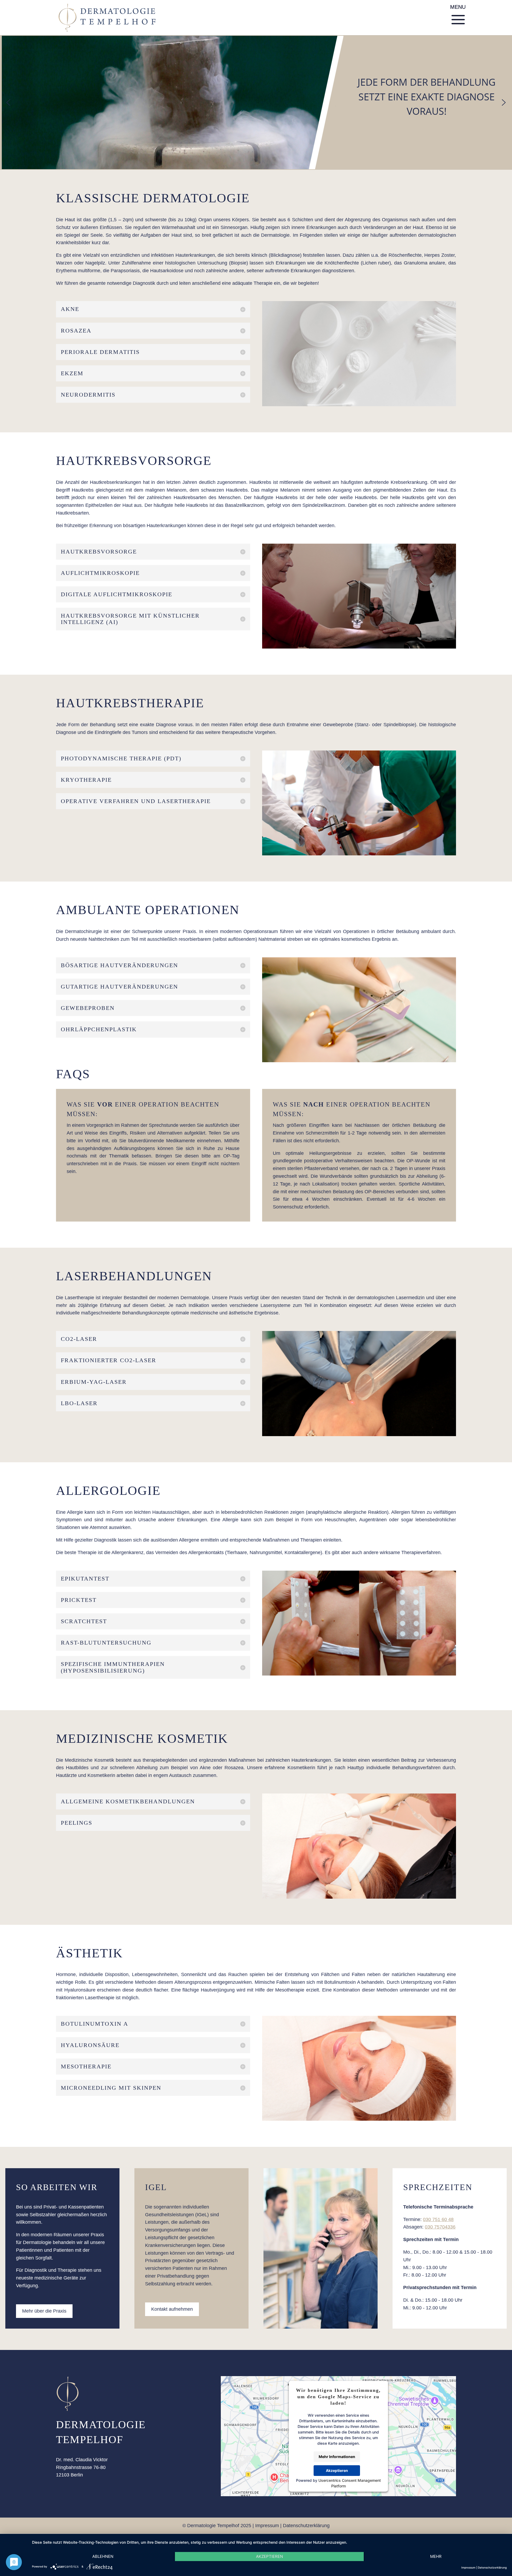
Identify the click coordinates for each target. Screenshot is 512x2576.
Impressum (267, 2526)
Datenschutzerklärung (306, 2526)
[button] (8, 102)
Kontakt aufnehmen (172, 2309)
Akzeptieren (337, 2470)
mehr (436, 2556)
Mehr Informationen (337, 2457)
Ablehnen (103, 2556)
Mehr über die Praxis (44, 2311)
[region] (256, 102)
